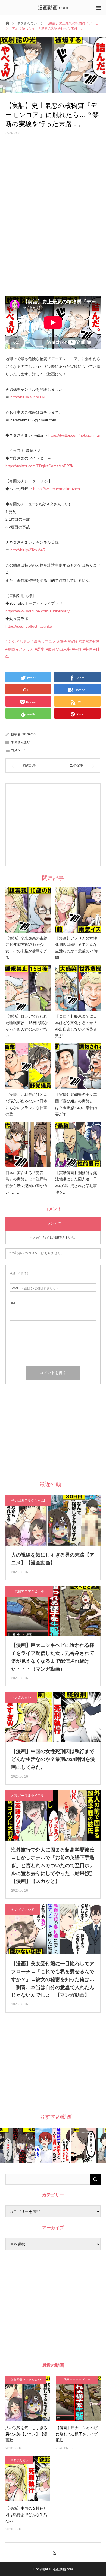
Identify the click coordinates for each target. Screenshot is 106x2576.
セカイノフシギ (23, 1910)
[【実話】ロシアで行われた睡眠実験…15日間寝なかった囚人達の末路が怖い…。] (28, 988)
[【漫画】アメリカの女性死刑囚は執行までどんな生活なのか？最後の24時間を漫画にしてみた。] (78, 910)
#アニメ (49, 642)
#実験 (73, 642)
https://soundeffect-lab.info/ (29, 626)
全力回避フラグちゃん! (28, 1501)
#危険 (10, 649)
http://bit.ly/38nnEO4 (28, 397)
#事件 (88, 649)
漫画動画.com (53, 8)
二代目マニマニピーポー (29, 1591)
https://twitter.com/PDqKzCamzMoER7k (39, 466)
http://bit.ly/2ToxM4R (28, 550)
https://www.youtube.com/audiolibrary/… (40, 611)
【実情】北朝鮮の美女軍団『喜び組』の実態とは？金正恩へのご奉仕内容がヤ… (76, 1104)
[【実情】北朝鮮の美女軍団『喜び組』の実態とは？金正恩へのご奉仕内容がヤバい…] (78, 1066)
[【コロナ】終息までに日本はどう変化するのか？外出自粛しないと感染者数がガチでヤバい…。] (78, 988)
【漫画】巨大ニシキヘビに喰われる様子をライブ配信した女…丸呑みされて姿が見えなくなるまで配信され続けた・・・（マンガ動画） (53, 1657)
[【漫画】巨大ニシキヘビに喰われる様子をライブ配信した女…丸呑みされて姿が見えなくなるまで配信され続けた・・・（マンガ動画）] (78, 2398)
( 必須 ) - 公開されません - (34, 1288)
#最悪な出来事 (58, 649)
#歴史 (40, 649)
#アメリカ (25, 649)
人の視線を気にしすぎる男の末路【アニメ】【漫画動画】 (53, 1559)
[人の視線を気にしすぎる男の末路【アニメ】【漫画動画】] (28, 2398)
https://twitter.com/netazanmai (74, 435)
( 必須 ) (19, 1274)
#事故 (77, 649)
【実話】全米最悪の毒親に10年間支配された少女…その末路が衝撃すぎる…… (26, 948)
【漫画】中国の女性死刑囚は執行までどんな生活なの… (26, 2514)
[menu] (98, 8)
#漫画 (36, 642)
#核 (82, 642)
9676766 (29, 734)
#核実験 (93, 642)
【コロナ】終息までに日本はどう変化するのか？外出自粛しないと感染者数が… (76, 1026)
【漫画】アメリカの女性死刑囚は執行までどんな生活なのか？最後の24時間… (76, 948)
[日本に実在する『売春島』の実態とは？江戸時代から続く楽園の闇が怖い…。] (28, 1144)
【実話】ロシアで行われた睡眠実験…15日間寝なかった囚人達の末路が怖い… (27, 1026)
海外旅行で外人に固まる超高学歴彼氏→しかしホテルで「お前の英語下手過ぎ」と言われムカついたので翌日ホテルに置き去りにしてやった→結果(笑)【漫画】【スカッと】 (53, 1866)
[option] (18, 2145)
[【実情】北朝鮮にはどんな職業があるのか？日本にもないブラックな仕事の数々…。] (28, 1066)
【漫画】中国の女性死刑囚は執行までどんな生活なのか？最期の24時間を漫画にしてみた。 (53, 1759)
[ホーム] (7, 23)
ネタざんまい (27, 23)
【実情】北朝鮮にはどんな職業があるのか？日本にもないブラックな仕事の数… (26, 1104)
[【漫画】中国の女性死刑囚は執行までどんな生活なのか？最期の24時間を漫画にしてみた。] (28, 2479)
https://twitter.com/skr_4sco (57, 489)
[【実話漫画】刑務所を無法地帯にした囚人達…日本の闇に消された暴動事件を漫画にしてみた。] (78, 1144)
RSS (53, 2552)
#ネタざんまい (18, 642)
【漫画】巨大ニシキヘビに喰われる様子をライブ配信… (77, 2434)
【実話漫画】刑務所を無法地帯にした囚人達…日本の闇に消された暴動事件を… (76, 1183)
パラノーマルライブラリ (29, 1796)
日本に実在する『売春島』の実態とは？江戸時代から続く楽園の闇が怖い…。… (26, 1183)
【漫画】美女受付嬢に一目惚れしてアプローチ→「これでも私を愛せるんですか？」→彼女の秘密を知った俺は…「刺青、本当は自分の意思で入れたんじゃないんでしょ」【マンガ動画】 (53, 1979)
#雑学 (62, 642)
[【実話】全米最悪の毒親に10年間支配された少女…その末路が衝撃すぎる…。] (28, 910)
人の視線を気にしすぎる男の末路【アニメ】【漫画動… (26, 2434)
